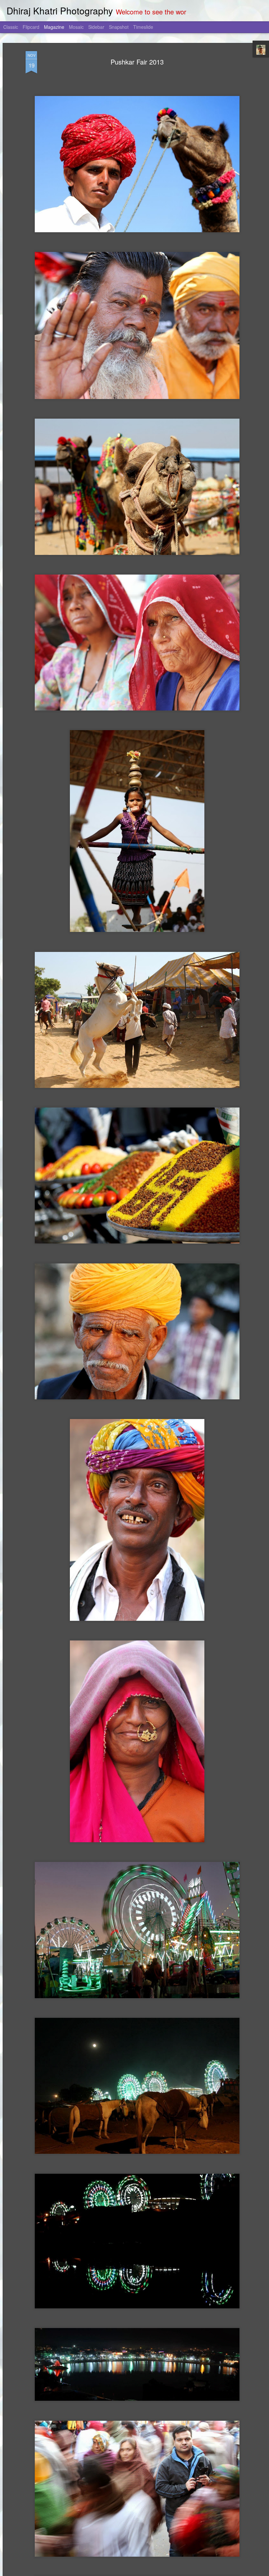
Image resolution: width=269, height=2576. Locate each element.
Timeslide (143, 27)
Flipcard (31, 27)
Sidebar (96, 27)
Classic (11, 27)
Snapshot (119, 27)
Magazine (54, 27)
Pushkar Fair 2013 (137, 62)
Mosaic (76, 27)
